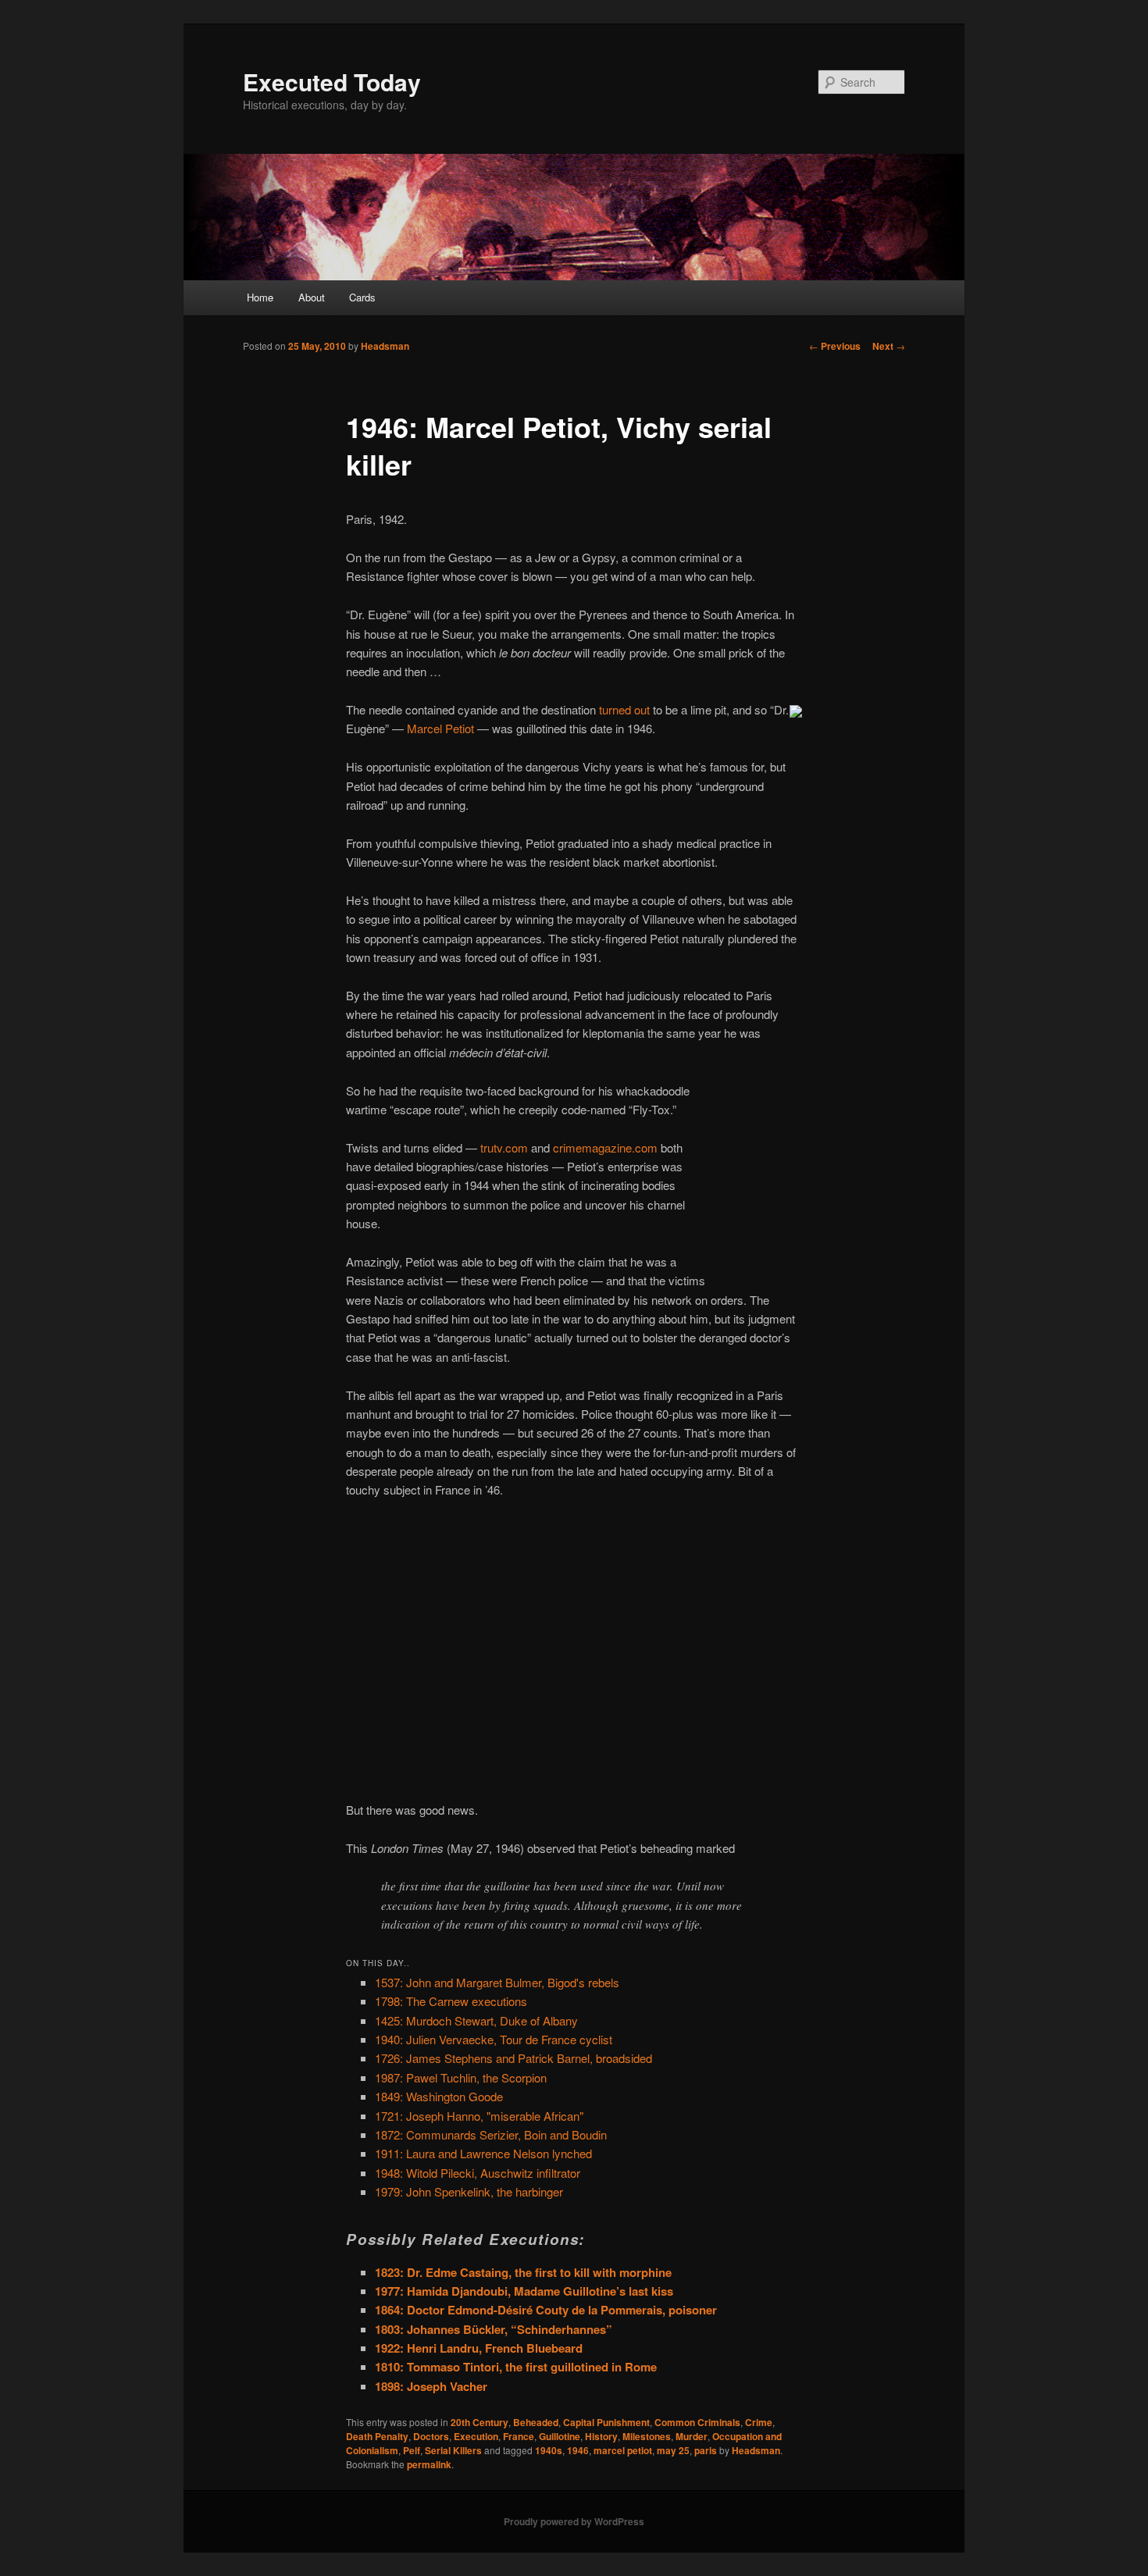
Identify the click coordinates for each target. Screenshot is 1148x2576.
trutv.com (504, 1147)
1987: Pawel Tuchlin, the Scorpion (461, 2077)
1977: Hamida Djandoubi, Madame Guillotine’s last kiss (524, 2291)
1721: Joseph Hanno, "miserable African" (479, 2116)
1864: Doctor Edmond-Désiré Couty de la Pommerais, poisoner (546, 2310)
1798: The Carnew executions (451, 2001)
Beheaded (536, 2422)
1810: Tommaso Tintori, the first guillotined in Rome (516, 2367)
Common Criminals (697, 2422)
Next (889, 346)
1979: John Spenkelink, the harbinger (469, 2191)
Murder (692, 2436)
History (601, 2436)
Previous (835, 346)
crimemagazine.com (605, 1147)
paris (706, 2450)
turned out (624, 709)
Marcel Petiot (440, 728)
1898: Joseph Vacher (431, 2386)
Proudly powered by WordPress (574, 2521)
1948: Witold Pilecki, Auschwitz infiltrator (478, 2173)
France (519, 2436)
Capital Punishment (606, 2422)
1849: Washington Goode (439, 2096)
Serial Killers (453, 2450)
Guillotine (560, 2436)
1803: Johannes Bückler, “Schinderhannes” (494, 2329)
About (312, 297)
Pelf (412, 2450)
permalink (429, 2464)
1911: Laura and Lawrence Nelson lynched (483, 2153)
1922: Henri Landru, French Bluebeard (479, 2348)
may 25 (673, 2450)
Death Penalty (377, 2436)
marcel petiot (623, 2450)
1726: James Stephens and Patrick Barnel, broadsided (513, 2058)
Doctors (431, 2436)
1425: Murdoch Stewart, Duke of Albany (476, 2020)
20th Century (480, 2422)
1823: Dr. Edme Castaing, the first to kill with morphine (523, 2272)
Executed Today (332, 82)
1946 (578, 2450)
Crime (759, 2422)
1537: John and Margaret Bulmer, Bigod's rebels (497, 1982)
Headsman (385, 346)
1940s (549, 2450)
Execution (476, 2436)
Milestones (647, 2436)
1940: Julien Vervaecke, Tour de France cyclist (494, 2039)
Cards (362, 297)
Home (260, 297)
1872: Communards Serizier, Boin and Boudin (491, 2134)
